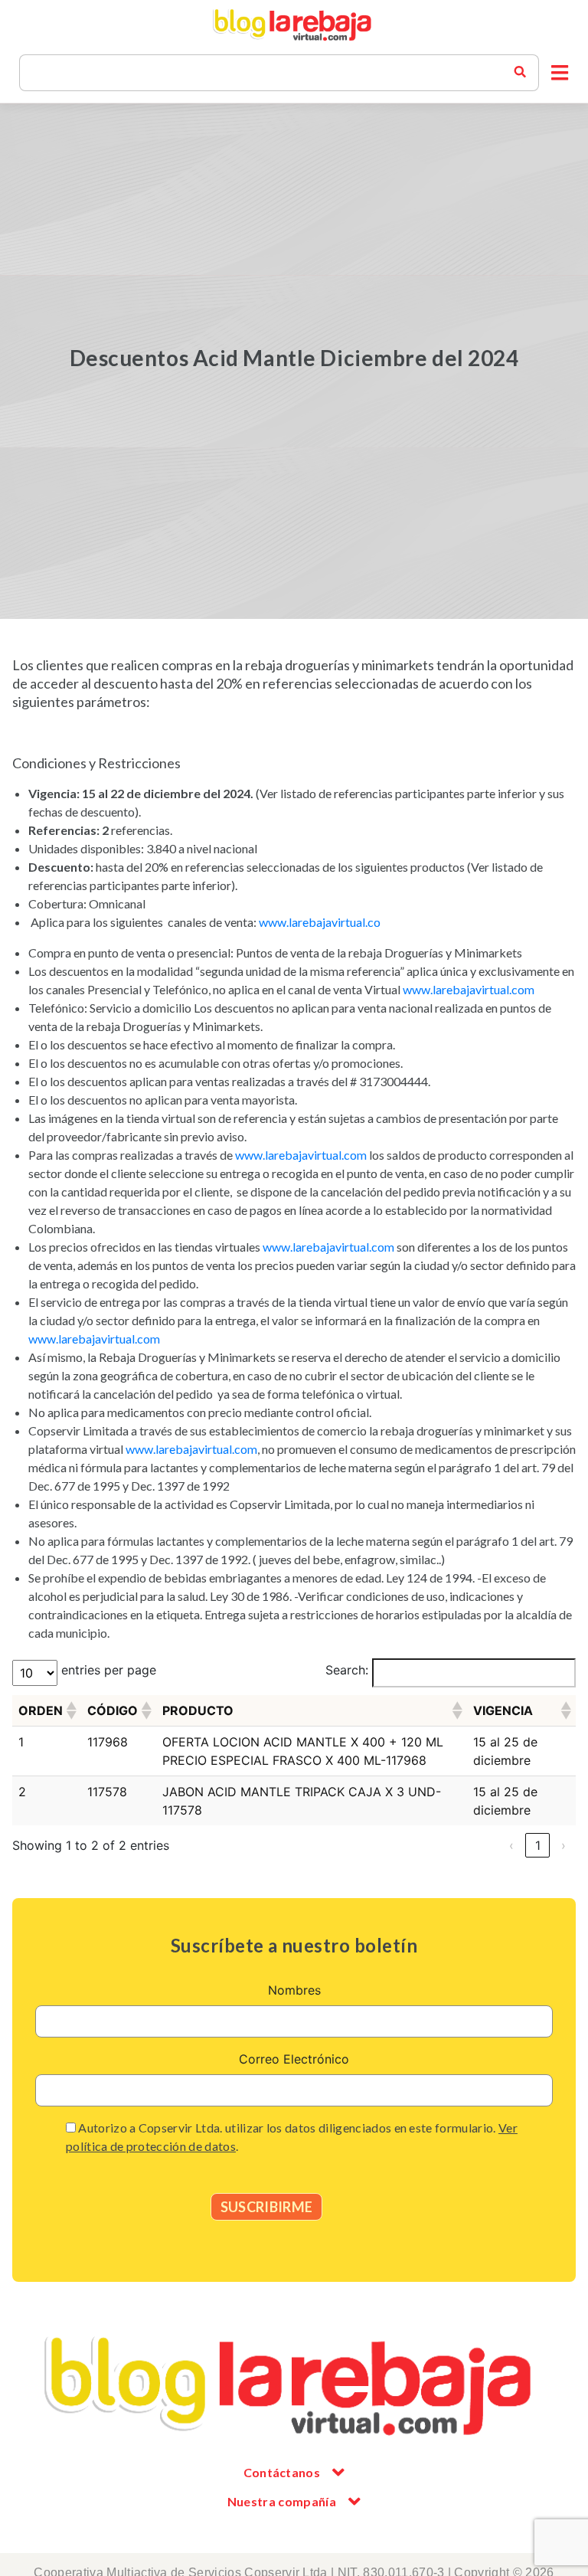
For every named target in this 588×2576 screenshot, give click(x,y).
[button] (560, 73)
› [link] (563, 1845)
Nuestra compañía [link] (282, 2501)
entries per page (109, 1670)
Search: (347, 1670)
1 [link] (538, 1845)
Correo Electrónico (294, 2059)
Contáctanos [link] (282, 2472)
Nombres (294, 1990)
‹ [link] (511, 1845)
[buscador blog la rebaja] (520, 73)
